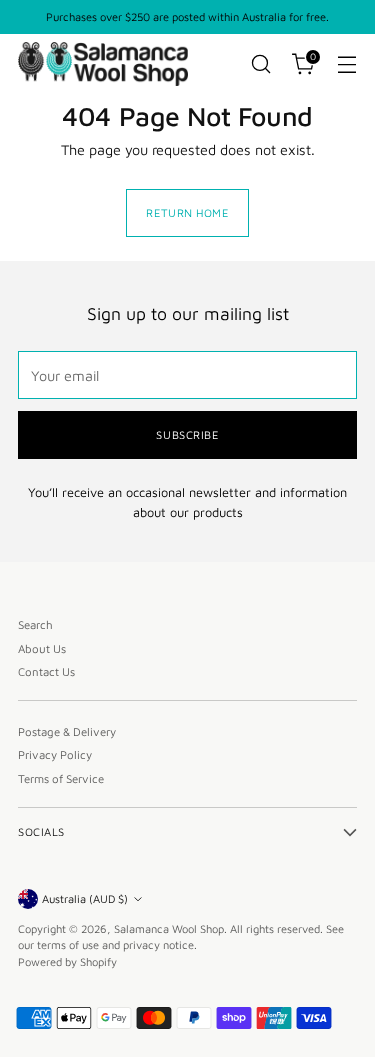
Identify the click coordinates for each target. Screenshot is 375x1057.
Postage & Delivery (67, 731)
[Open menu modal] (346, 64)
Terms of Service (61, 778)
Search (35, 624)
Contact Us (46, 671)
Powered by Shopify (67, 961)
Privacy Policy (55, 754)
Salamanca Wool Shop (169, 928)
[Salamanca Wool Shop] (103, 63)
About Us (42, 648)
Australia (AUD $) (85, 898)
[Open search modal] (260, 64)
